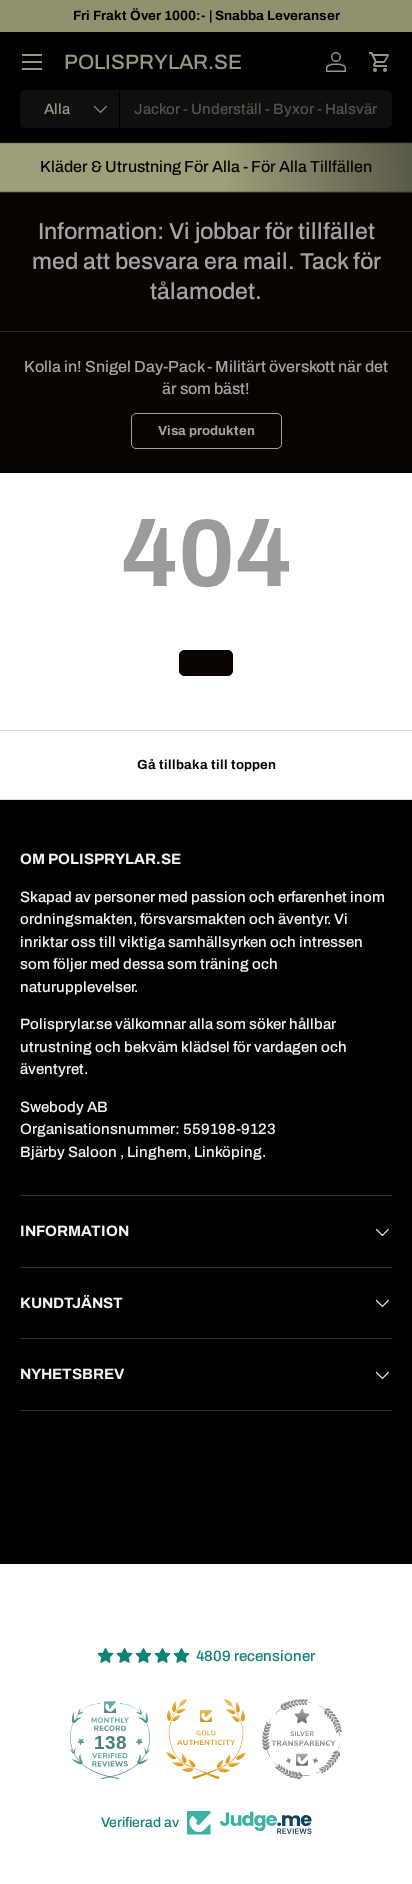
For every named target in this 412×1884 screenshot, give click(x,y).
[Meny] (32, 62)
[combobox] (206, 109)
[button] (380, 62)
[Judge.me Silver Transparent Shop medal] (302, 1739)
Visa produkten (206, 430)
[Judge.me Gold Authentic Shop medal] (206, 1739)
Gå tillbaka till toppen (206, 764)
